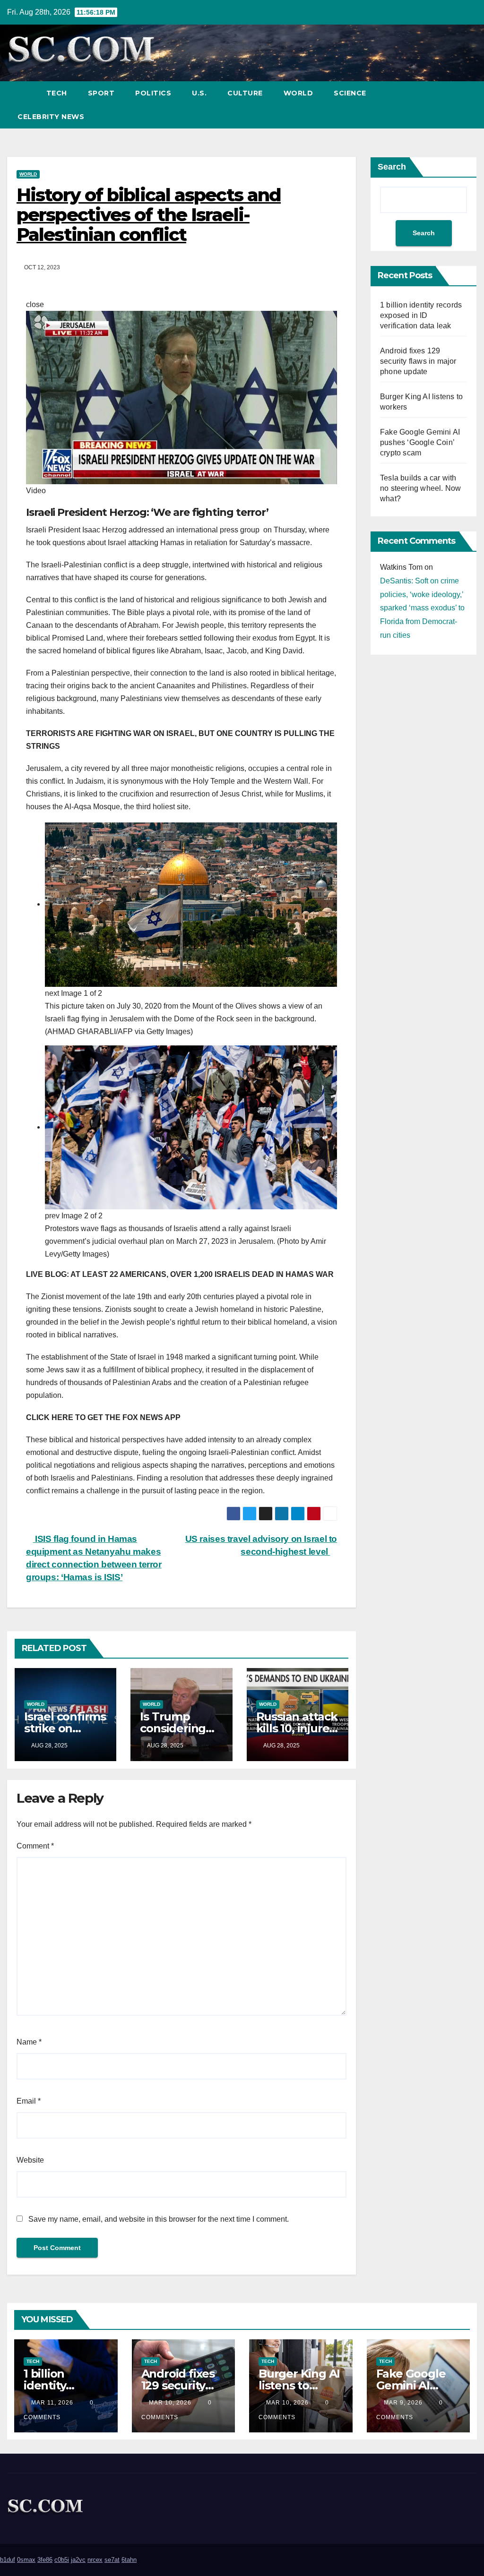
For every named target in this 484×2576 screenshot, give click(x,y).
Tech (57, 93)
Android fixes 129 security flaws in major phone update (418, 361)
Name (29, 2042)
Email (29, 2101)
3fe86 (45, 2560)
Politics (153, 93)
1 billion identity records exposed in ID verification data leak (421, 315)
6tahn (129, 2560)
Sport (101, 93)
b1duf (8, 2560)
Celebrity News (51, 117)
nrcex (95, 2560)
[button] (452, 105)
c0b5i (62, 2560)
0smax (26, 2560)
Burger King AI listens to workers (299, 2385)
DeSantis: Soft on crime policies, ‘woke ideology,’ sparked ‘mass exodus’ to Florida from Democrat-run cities (422, 608)
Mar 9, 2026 (403, 2403)
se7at (112, 2560)
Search (392, 167)
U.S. (199, 93)
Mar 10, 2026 (170, 2403)
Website (30, 2160)
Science (350, 93)
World (298, 93)
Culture (245, 93)
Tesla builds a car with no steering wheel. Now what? (420, 488)
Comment (35, 1846)
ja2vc (78, 2560)
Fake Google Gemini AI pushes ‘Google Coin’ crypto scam (420, 442)
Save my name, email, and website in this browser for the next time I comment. (159, 2219)
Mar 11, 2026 (52, 2403)
